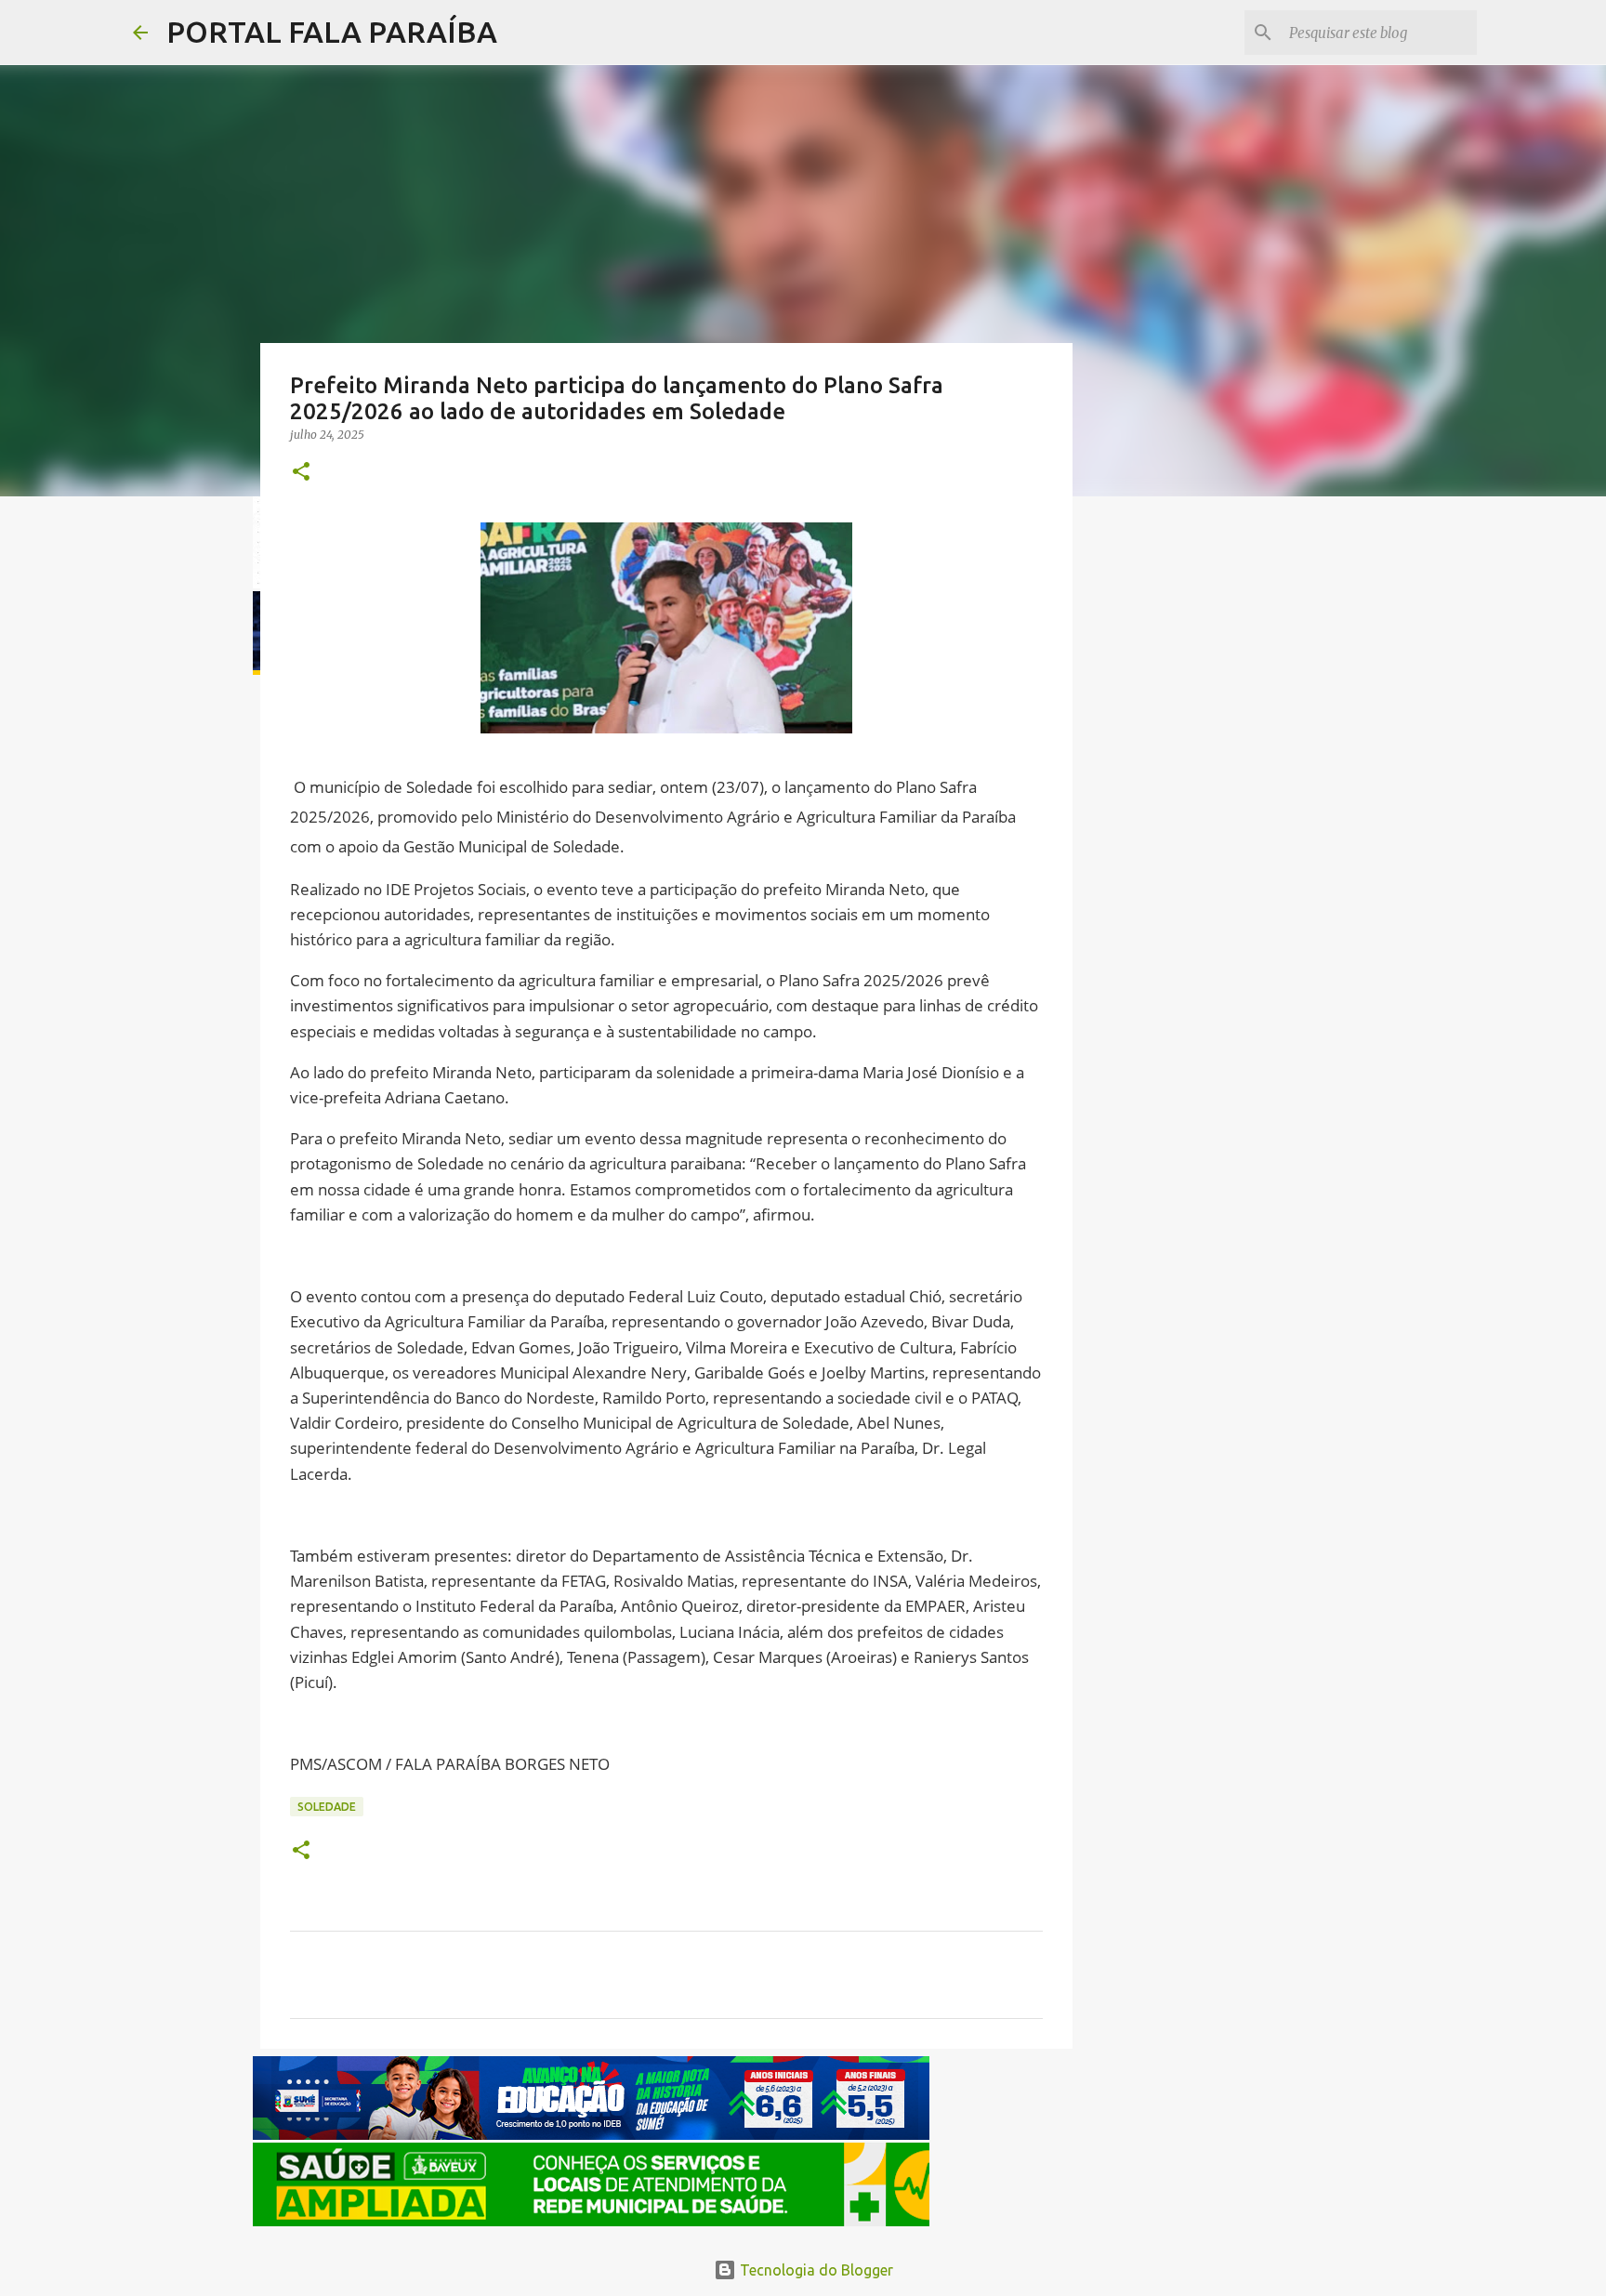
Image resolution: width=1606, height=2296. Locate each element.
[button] (301, 473)
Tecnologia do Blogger (815, 2270)
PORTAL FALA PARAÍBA (332, 32)
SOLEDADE (327, 1807)
